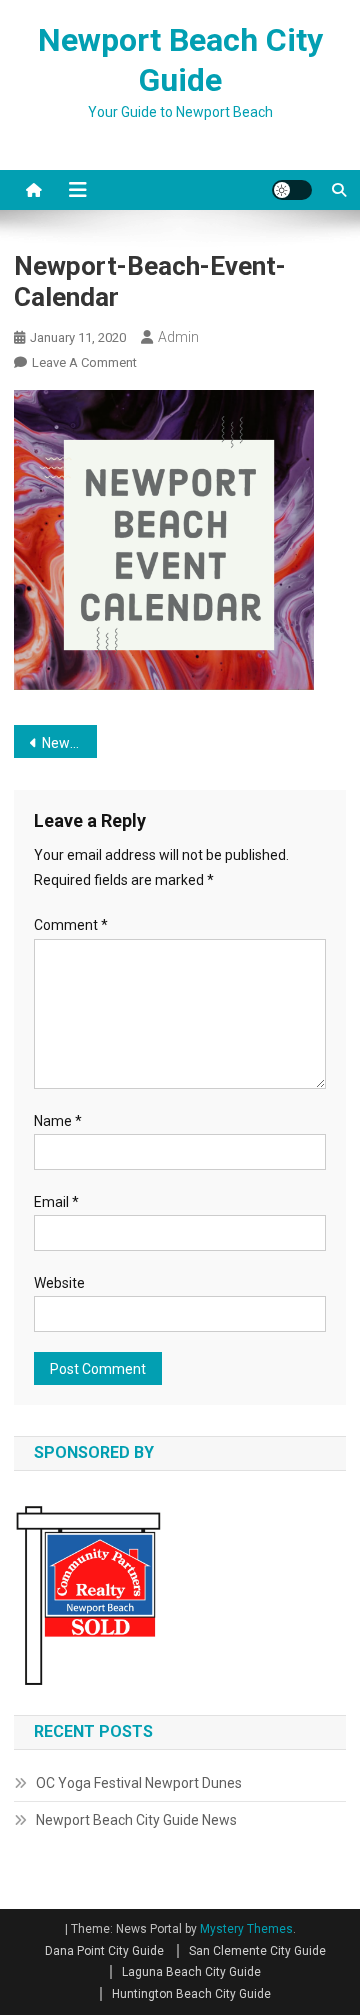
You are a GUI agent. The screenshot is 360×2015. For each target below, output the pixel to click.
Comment (71, 925)
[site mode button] (292, 190)
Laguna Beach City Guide (191, 1972)
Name (58, 1121)
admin (178, 337)
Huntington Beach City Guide (191, 1994)
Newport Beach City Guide (69, 743)
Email (56, 1202)
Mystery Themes (246, 1929)
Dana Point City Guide (104, 1951)
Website (59, 1283)
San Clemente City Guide (257, 1951)
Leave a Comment (84, 362)
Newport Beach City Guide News (136, 1820)
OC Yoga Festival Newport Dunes (139, 1783)
